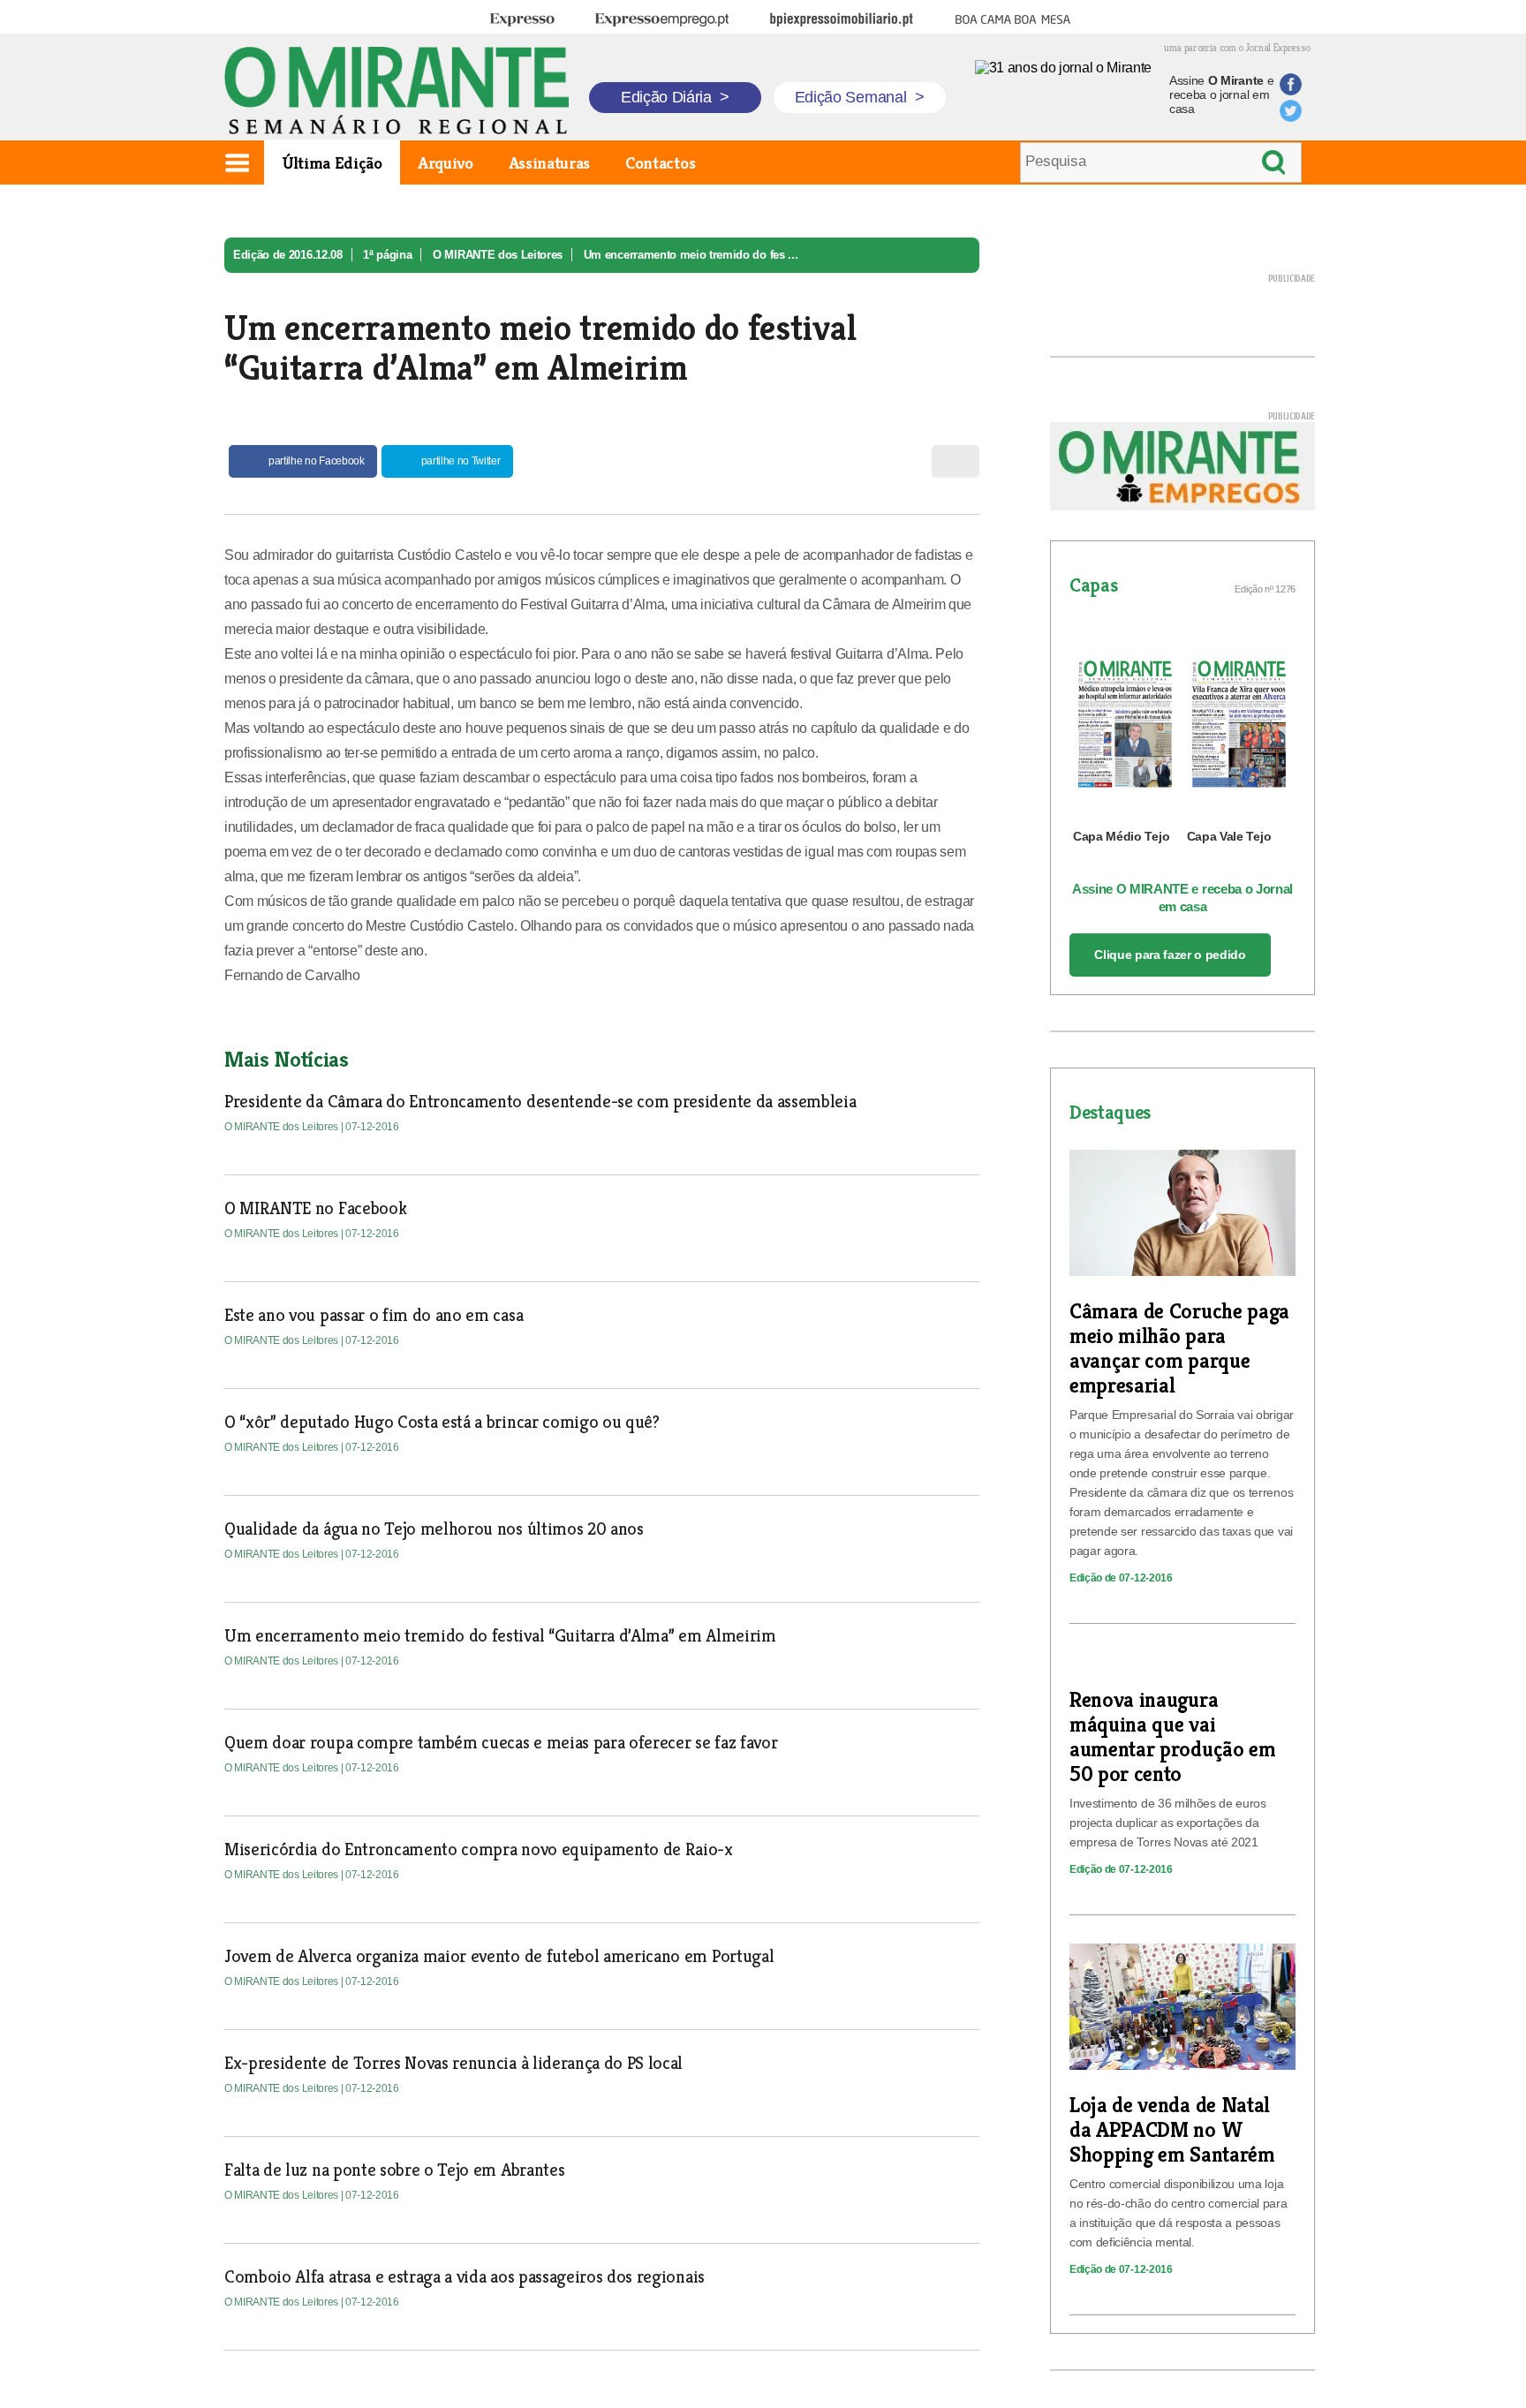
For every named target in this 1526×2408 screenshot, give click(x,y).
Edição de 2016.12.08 (288, 255)
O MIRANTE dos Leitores (498, 255)
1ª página (387, 255)
